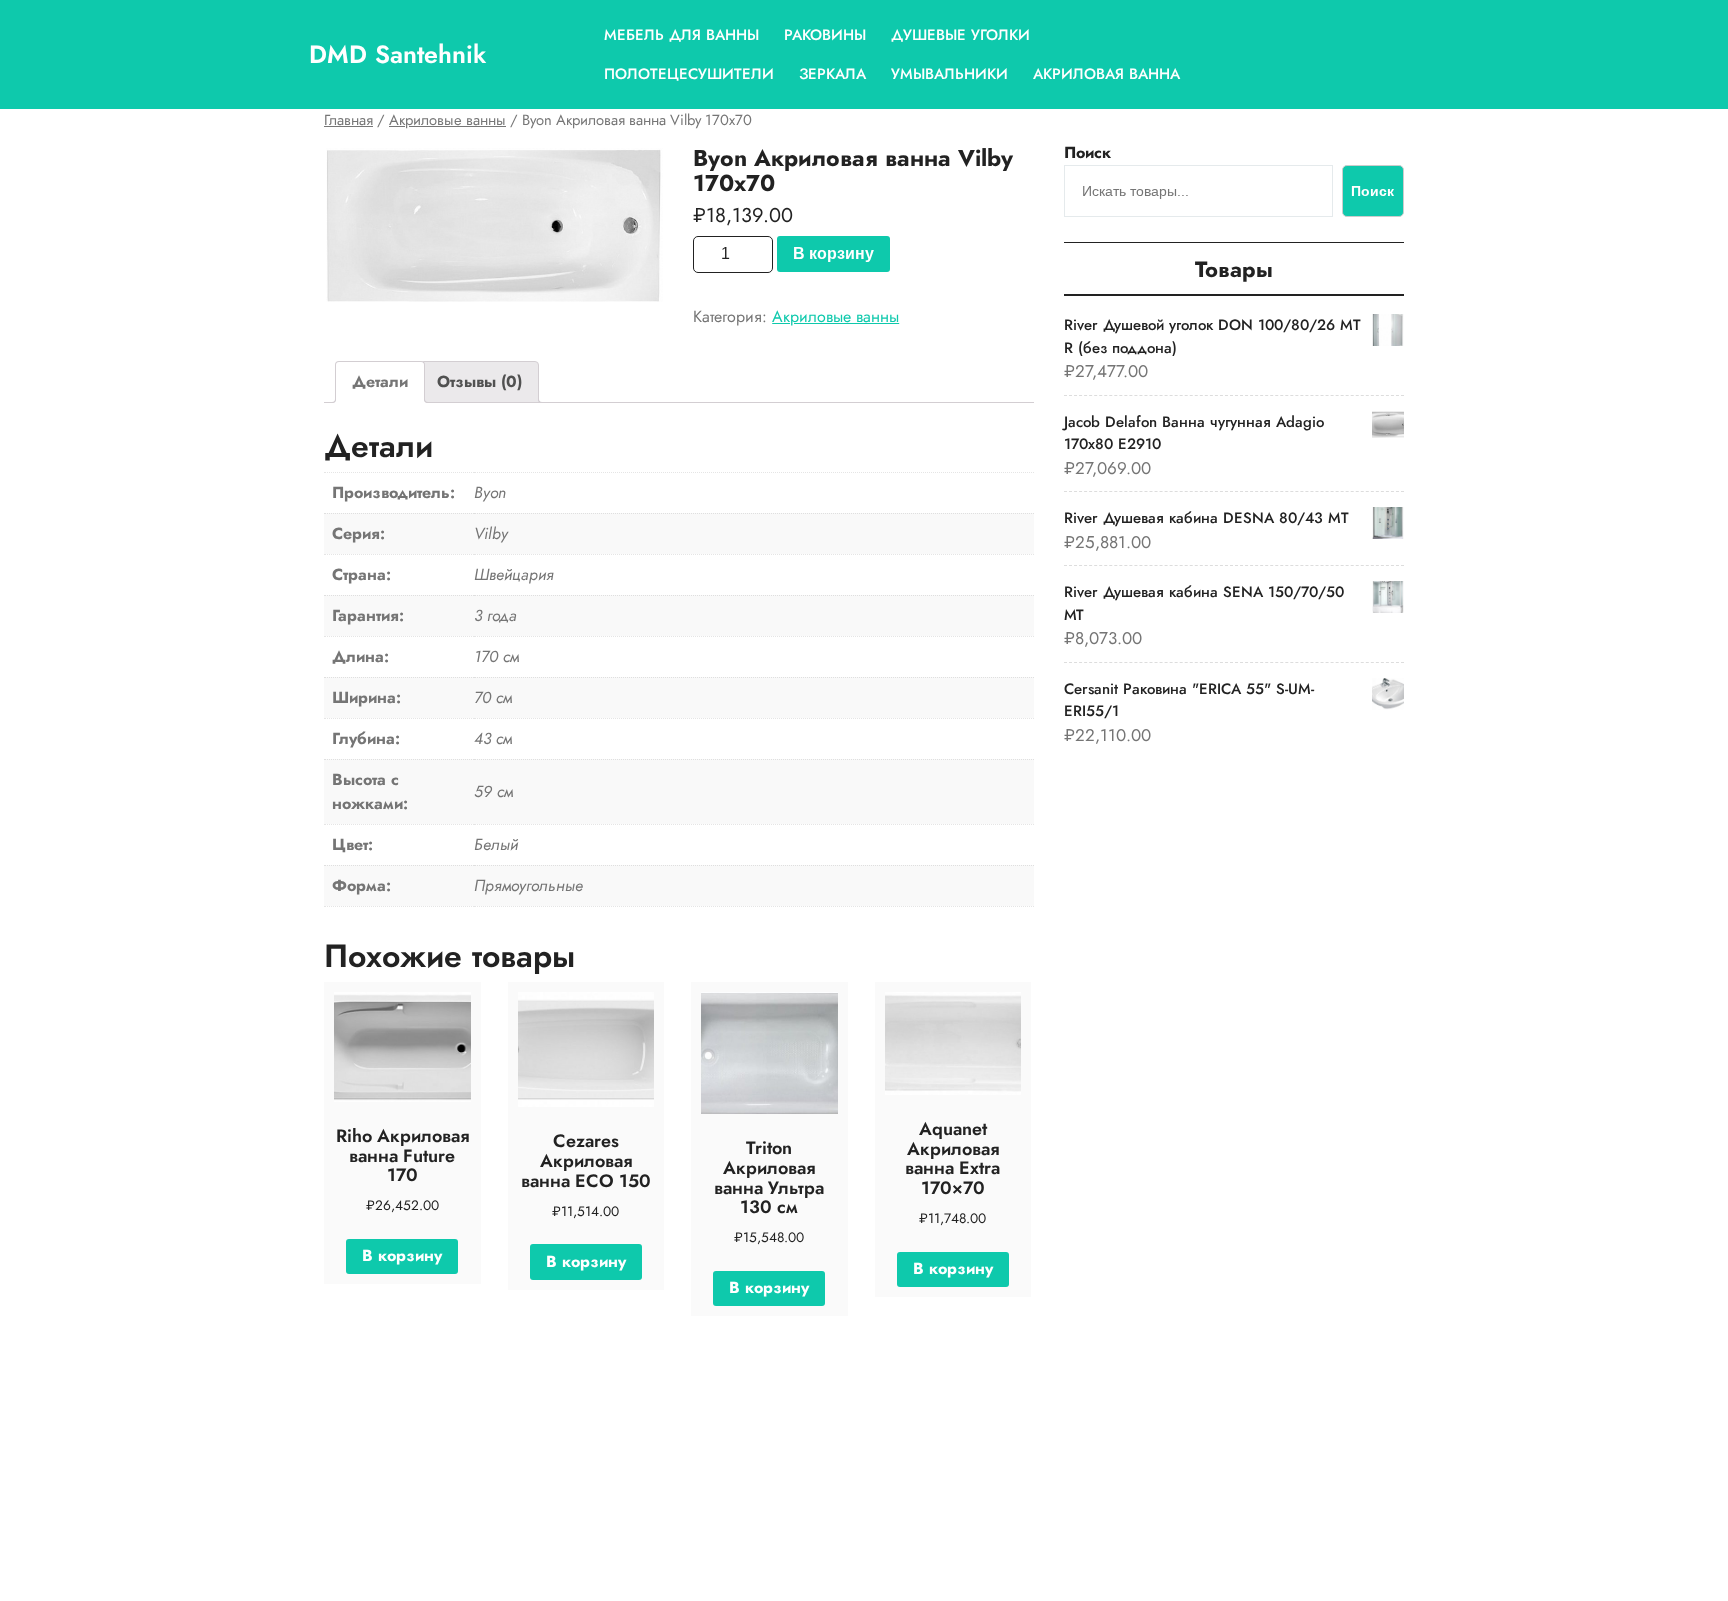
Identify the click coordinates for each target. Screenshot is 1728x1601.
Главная (348, 120)
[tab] (380, 382)
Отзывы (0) (479, 381)
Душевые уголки (960, 35)
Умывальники (949, 74)
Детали (380, 381)
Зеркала (832, 74)
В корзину (833, 253)
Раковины (825, 35)
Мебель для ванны (681, 35)
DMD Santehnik (397, 54)
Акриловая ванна (1106, 74)
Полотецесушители (689, 74)
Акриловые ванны (447, 120)
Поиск (1087, 152)
